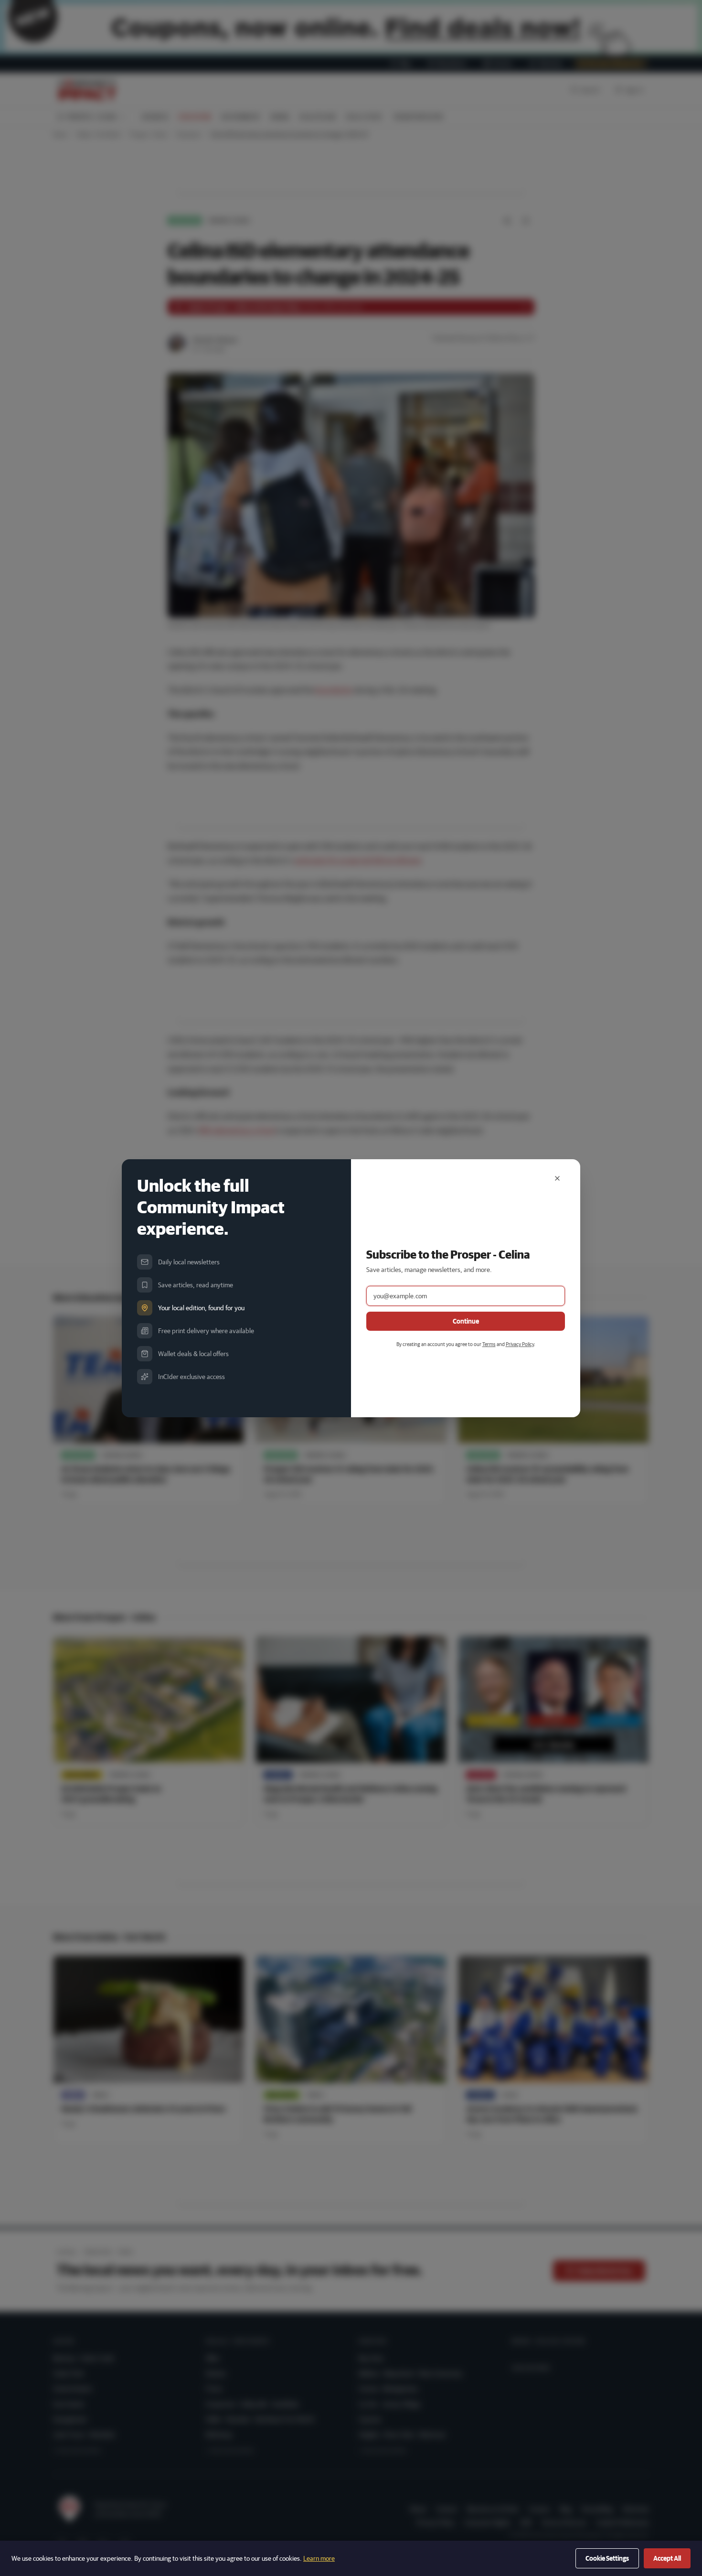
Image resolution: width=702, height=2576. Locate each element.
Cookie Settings (607, 2558)
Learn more (319, 2558)
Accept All (667, 2558)
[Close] (557, 1178)
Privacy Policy (520, 1344)
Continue (466, 1321)
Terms (489, 1344)
